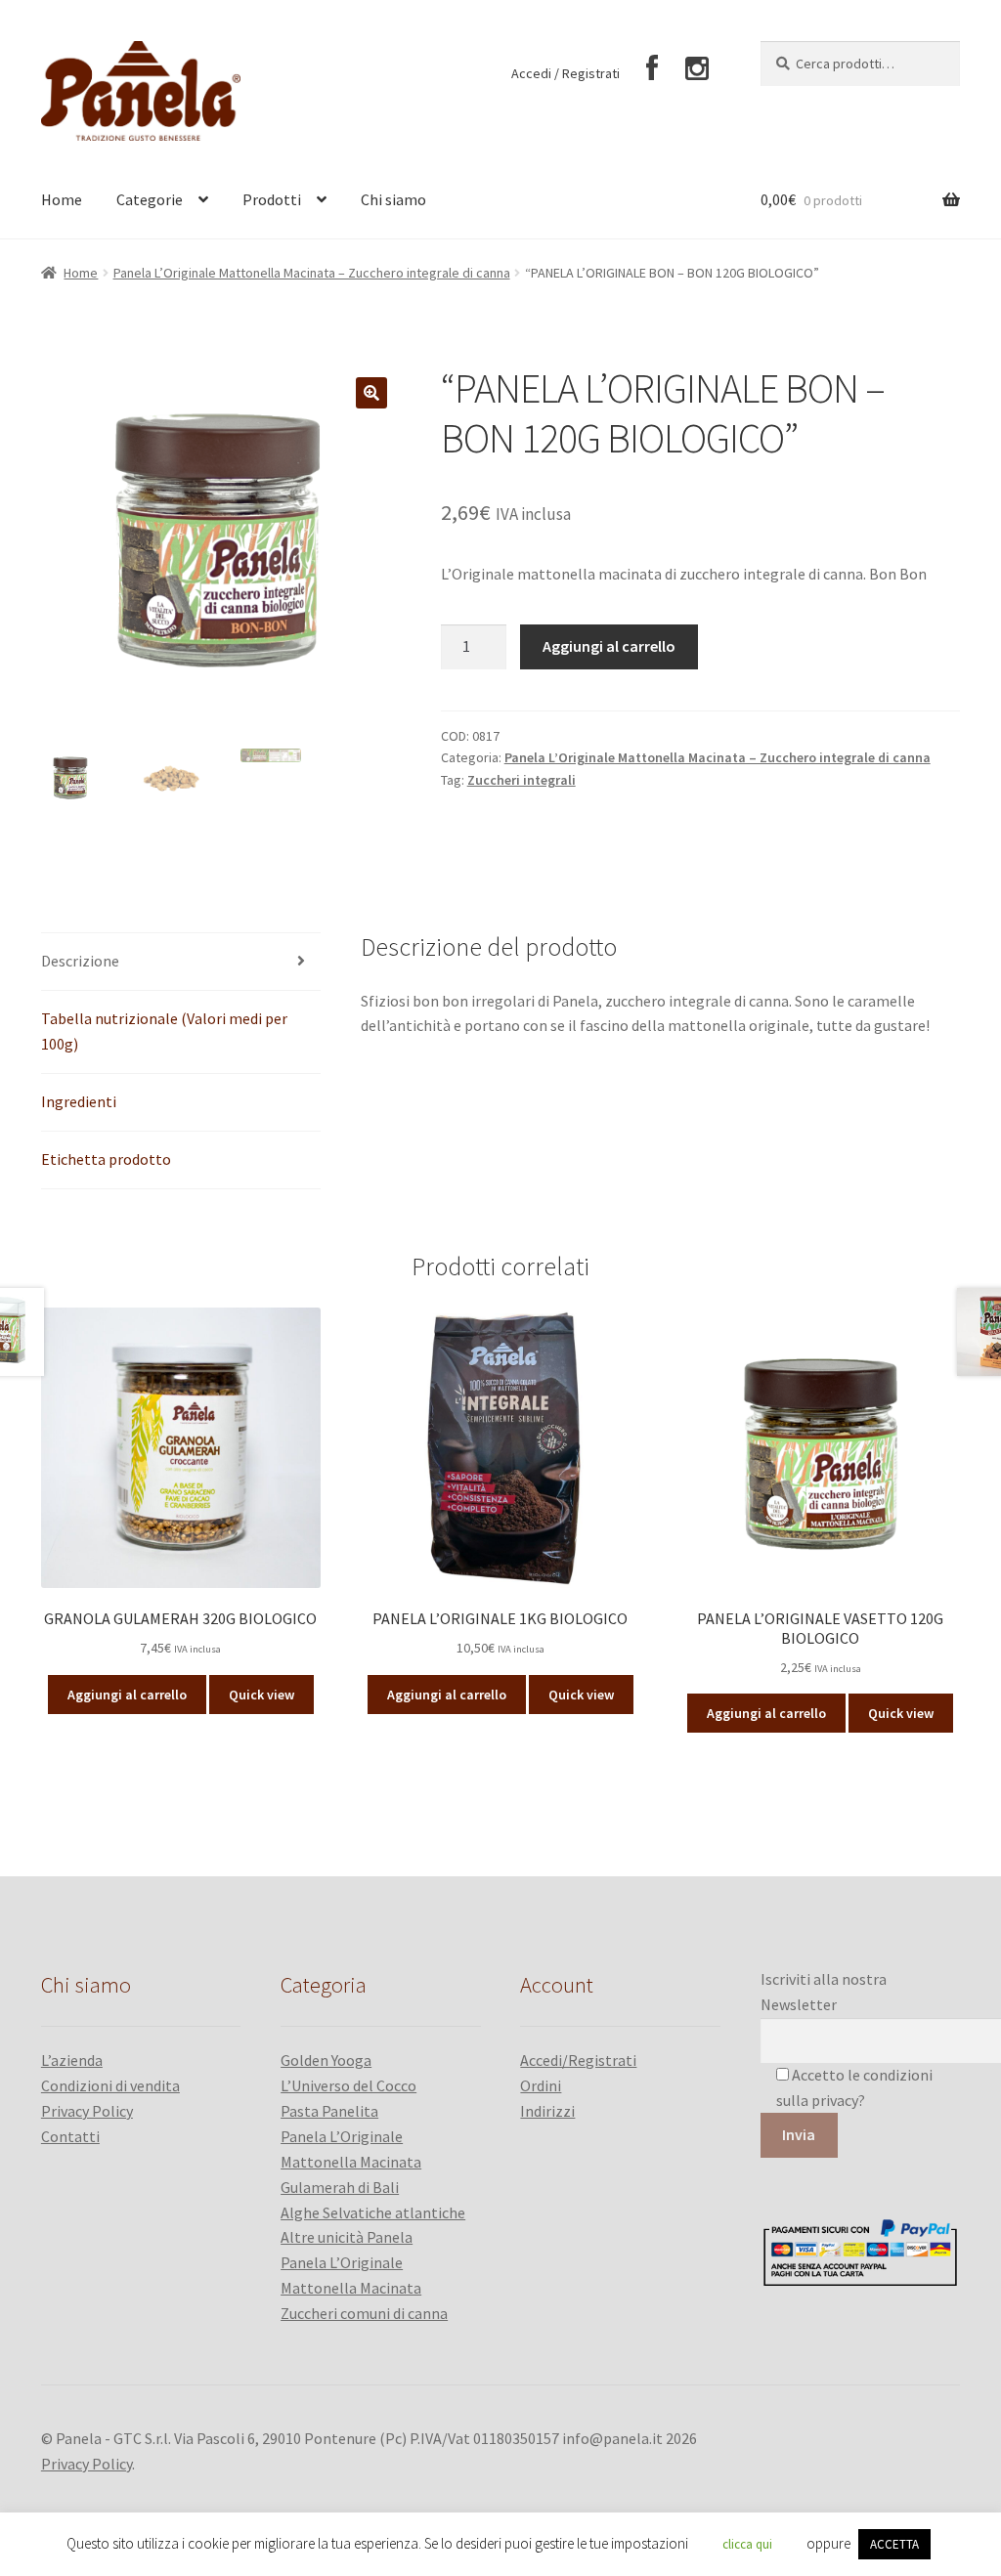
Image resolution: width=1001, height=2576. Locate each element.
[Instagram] (696, 69)
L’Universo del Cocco (348, 2085)
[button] (371, 393)
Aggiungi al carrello (609, 646)
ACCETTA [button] (894, 2544)
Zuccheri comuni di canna (364, 2313)
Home (62, 199)
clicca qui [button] (747, 2544)
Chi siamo (393, 199)
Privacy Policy (87, 2111)
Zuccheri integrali (522, 780)
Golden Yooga (326, 2060)
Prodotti (272, 199)
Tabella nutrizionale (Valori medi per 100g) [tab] (164, 1031)
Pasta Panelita (329, 2111)
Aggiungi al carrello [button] (127, 1695)
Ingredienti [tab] (79, 1101)
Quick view (261, 1695)
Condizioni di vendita (110, 2085)
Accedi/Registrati (578, 2060)
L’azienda (72, 2060)
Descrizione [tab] (80, 961)
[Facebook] (653, 69)
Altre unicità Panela (347, 2237)
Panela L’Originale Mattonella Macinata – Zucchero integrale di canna (312, 273)
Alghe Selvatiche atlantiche (373, 2212)
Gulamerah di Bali (340, 2187)
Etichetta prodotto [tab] (106, 1159)
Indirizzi (547, 2111)
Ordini (541, 2085)
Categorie (150, 199)
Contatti (70, 2136)
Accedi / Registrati (566, 73)
